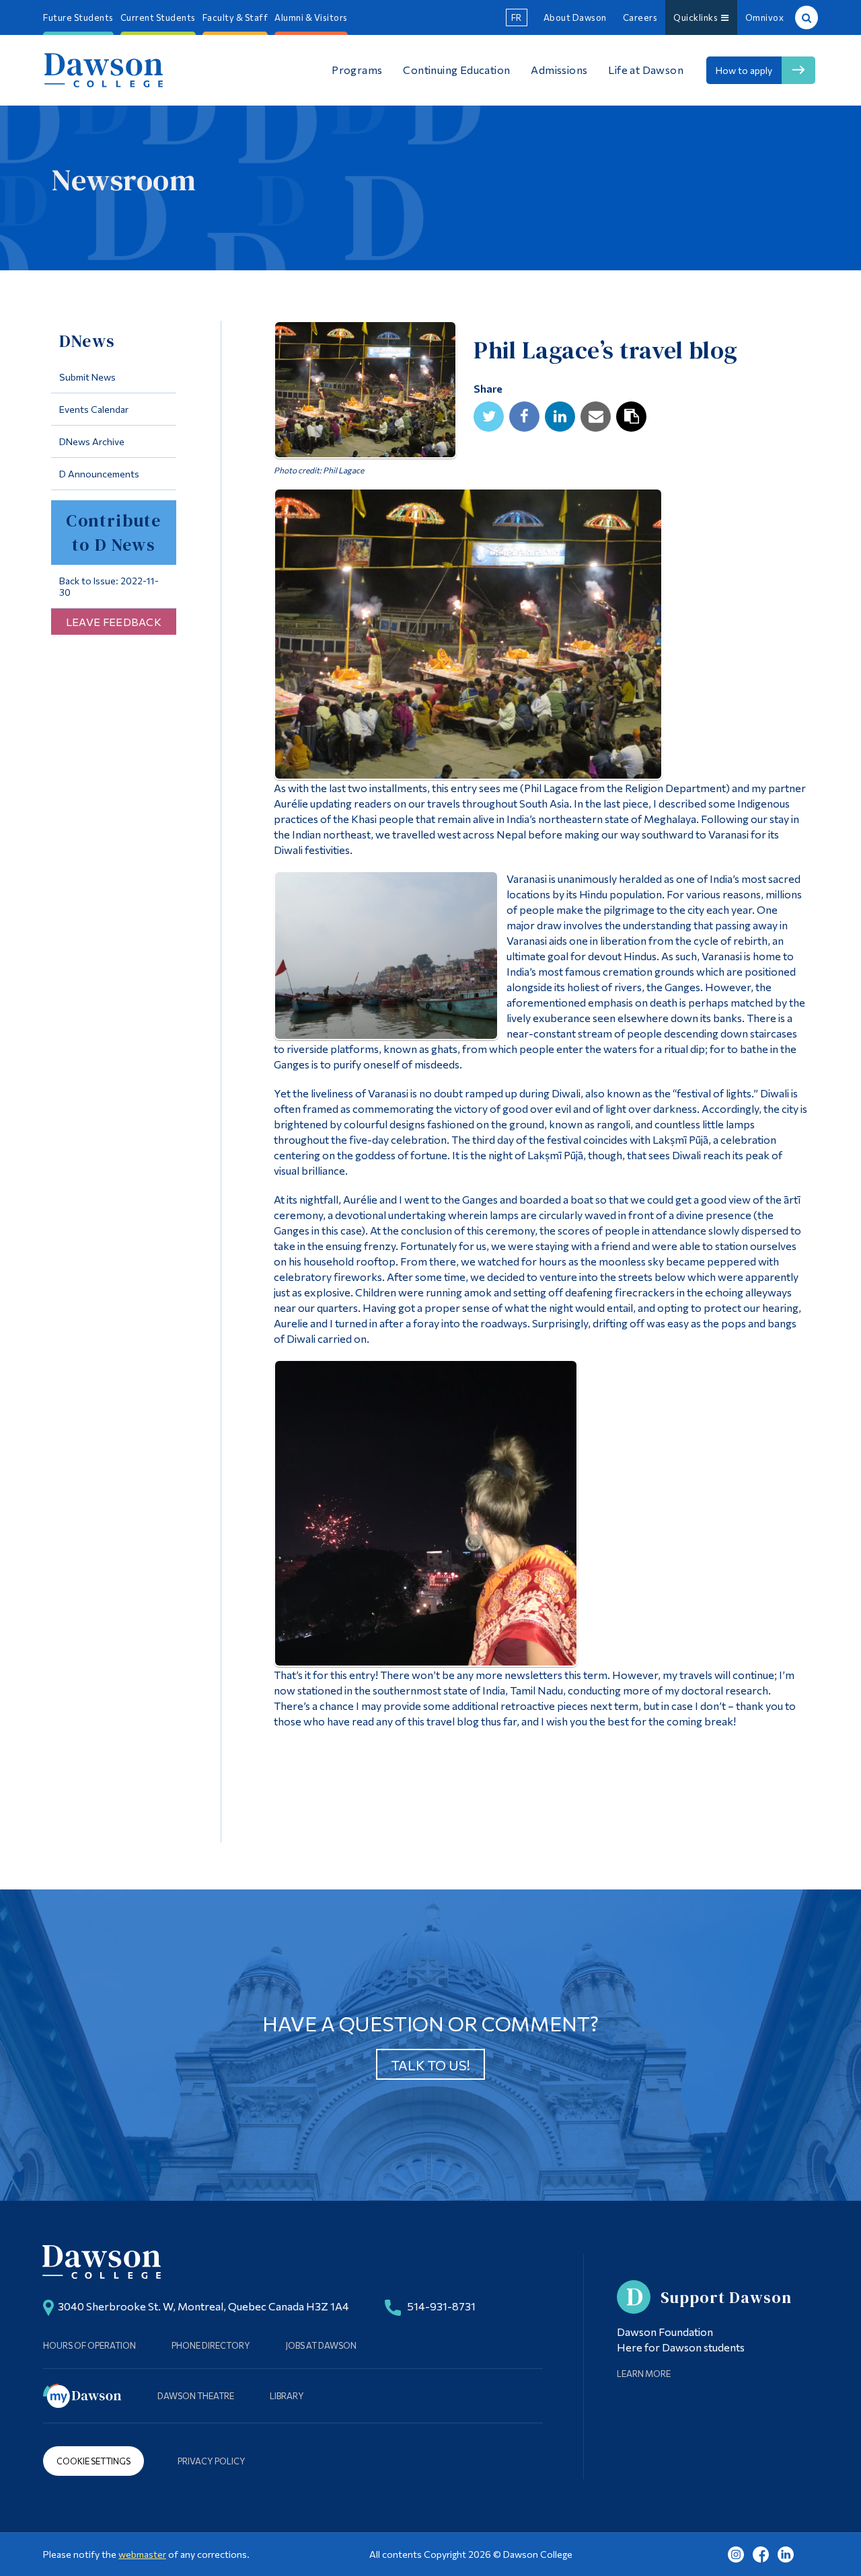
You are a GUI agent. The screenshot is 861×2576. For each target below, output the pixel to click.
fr (517, 17)
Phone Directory (211, 2345)
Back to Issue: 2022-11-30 (109, 586)
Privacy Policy (212, 2461)
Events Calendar (94, 409)
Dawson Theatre (196, 2396)
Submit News (87, 377)
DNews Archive (92, 441)
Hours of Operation (89, 2345)
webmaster (142, 2554)
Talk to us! (430, 2065)
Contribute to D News (113, 533)
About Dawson (575, 17)
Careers (640, 17)
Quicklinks (697, 17)
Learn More (644, 2374)
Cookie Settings (93, 2461)
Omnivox (765, 17)
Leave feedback (114, 622)
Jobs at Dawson (321, 2345)
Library (287, 2396)
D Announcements (99, 474)
